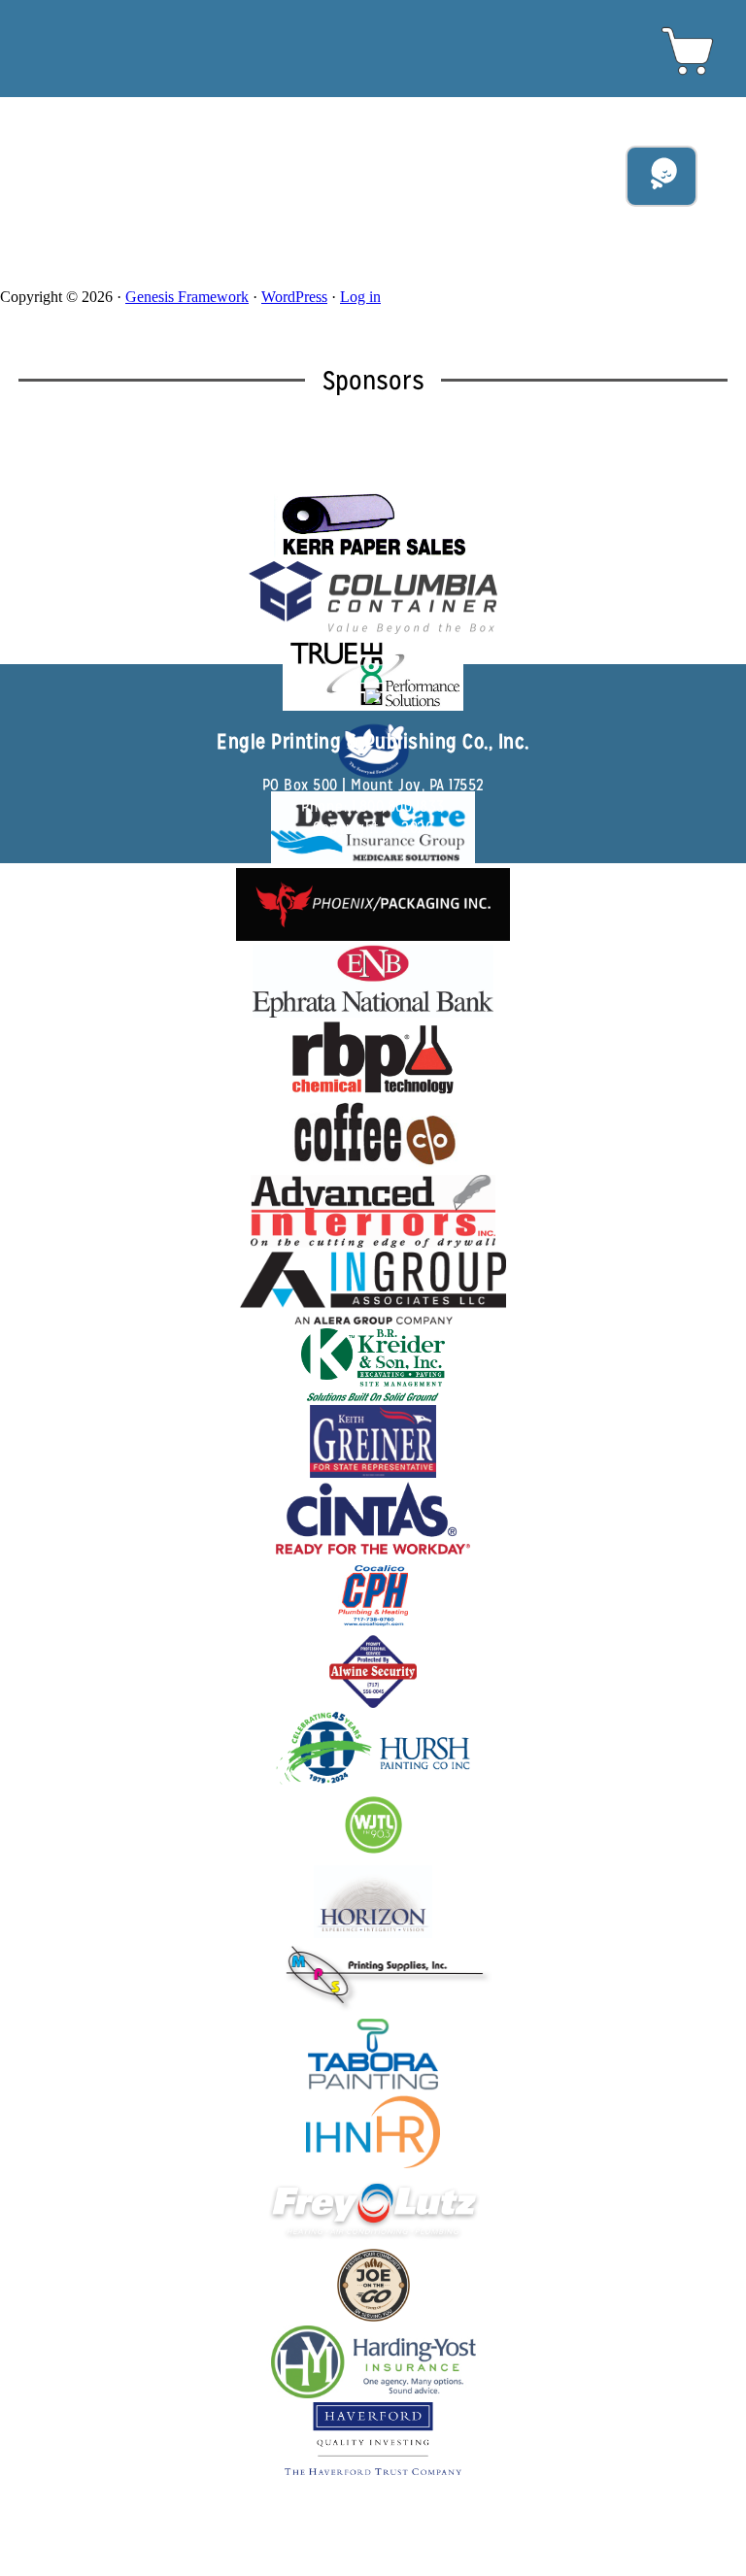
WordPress (294, 297)
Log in (360, 297)
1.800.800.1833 (398, 806)
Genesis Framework (187, 297)
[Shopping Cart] (688, 74)
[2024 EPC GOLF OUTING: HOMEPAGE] (373, 25)
